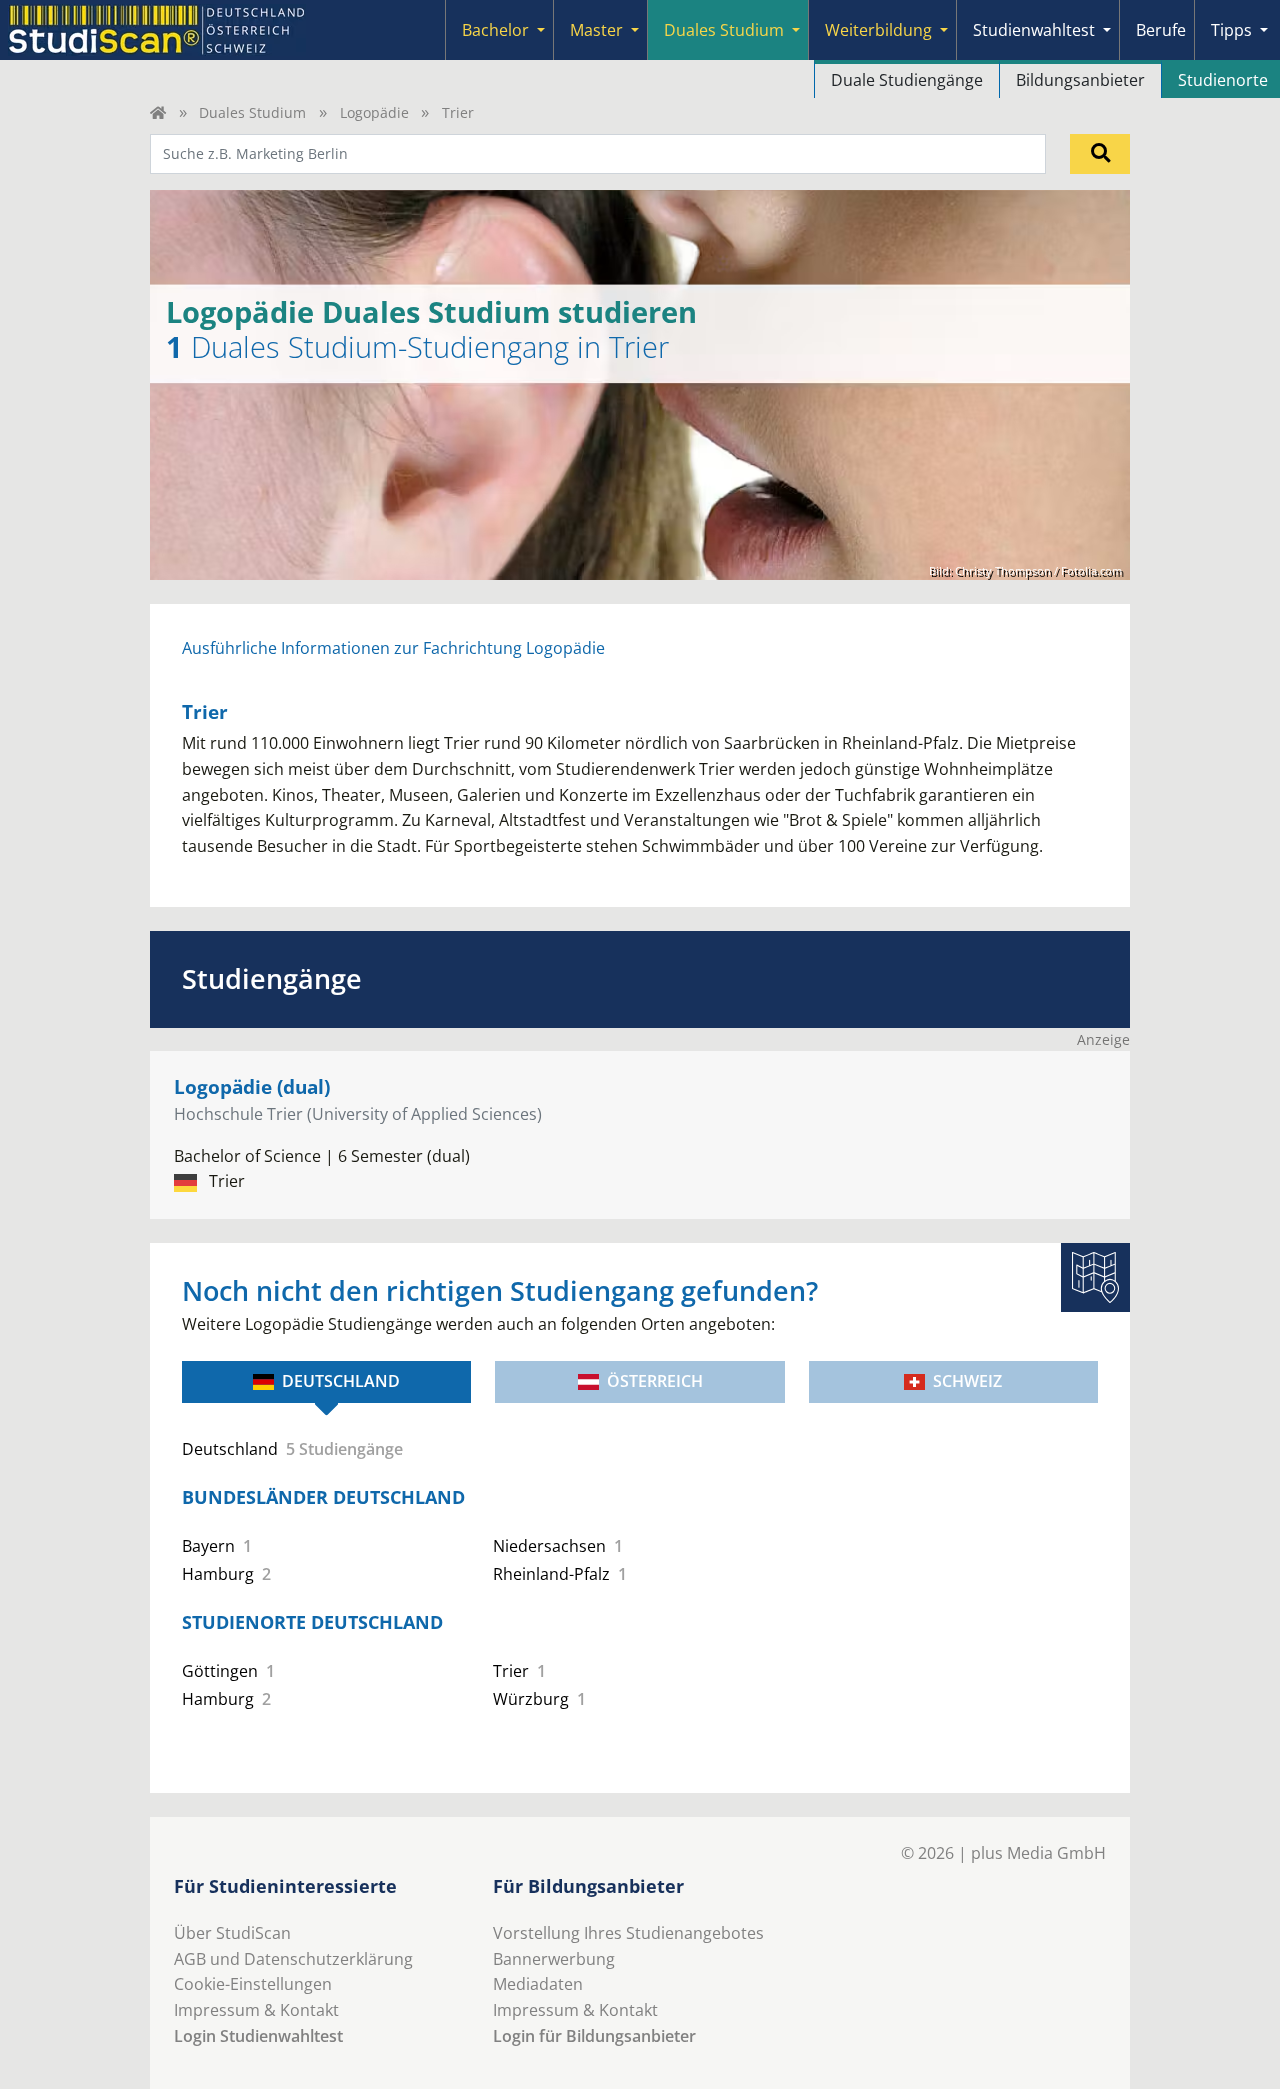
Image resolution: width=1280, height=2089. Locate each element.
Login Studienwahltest (258, 2036)
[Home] (158, 112)
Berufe (1161, 30)
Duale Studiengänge (907, 80)
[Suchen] (1100, 154)
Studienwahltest (1034, 30)
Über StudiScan (232, 1933)
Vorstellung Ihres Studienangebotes (628, 1933)
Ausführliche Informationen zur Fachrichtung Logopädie (393, 648)
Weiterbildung (878, 30)
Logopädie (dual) (252, 1086)
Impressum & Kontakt (256, 2010)
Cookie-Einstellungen (253, 1984)
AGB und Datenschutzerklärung (293, 1959)
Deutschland (341, 1381)
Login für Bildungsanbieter (594, 2036)
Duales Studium (724, 30)
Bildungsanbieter (1080, 80)
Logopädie (374, 112)
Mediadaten (538, 1984)
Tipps (1231, 30)
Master (596, 30)
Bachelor (495, 30)
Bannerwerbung (554, 1959)
